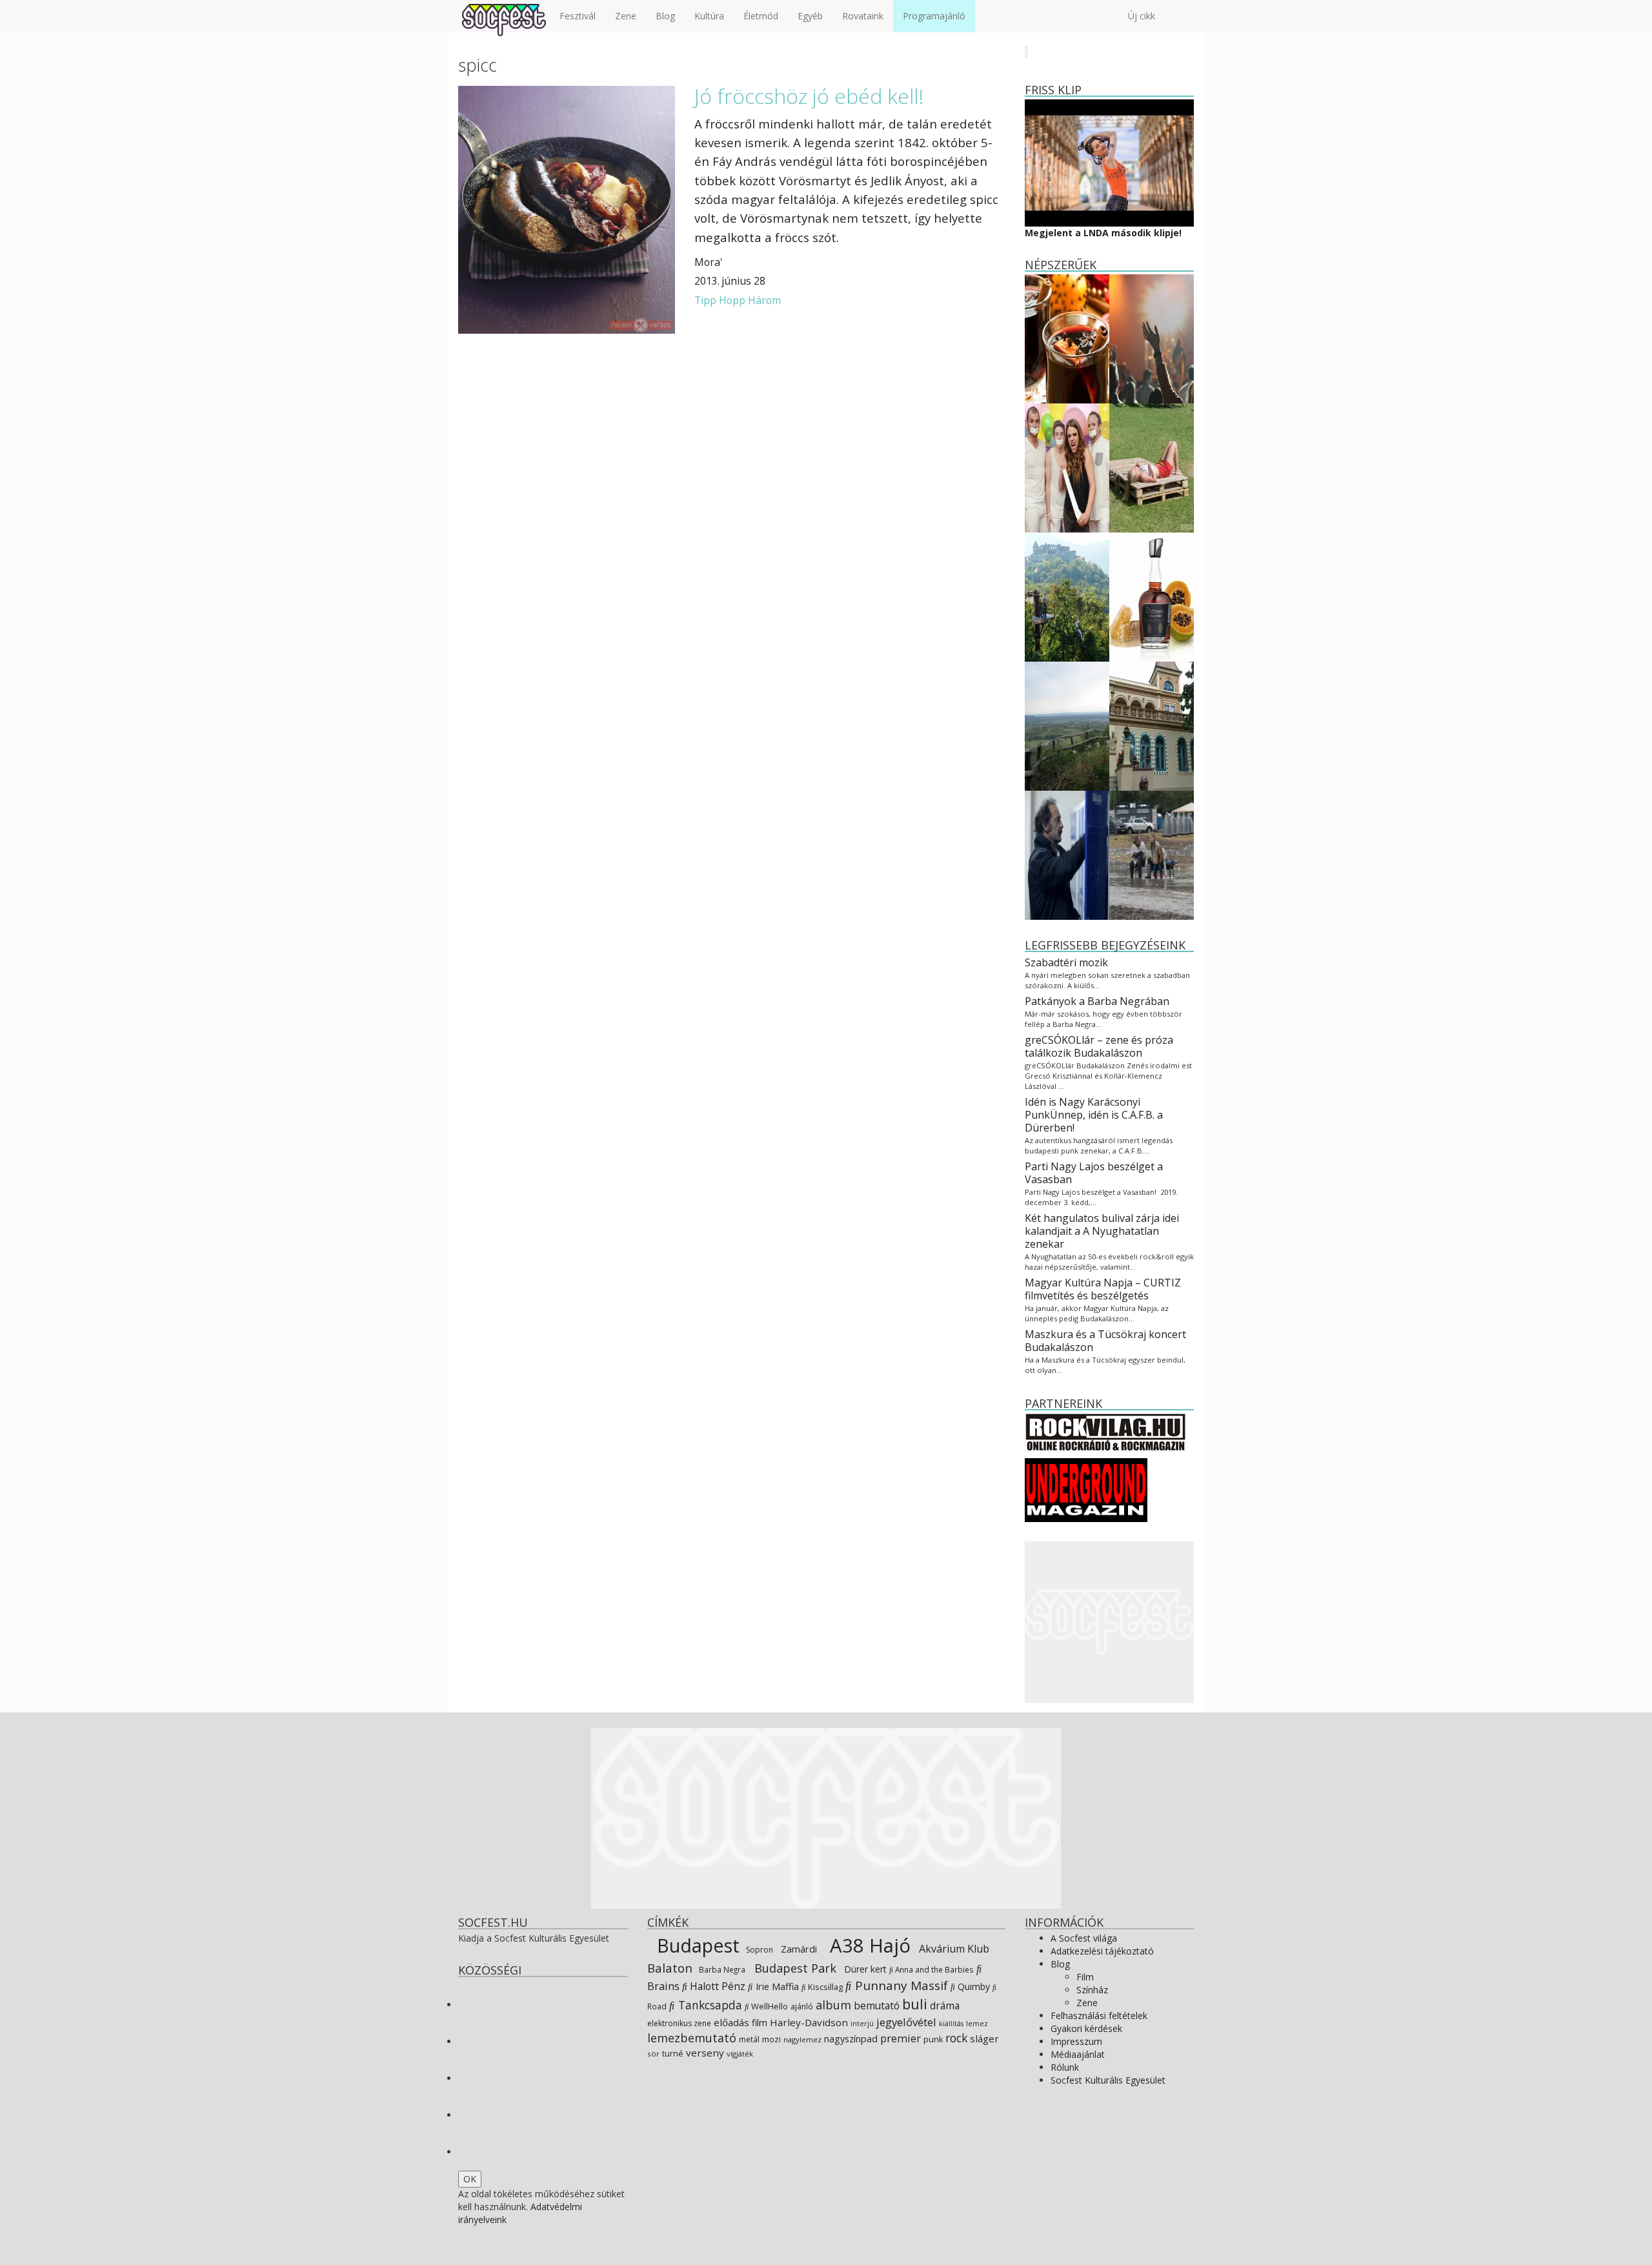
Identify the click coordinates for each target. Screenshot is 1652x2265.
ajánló (802, 2006)
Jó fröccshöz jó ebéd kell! (809, 96)
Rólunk (1065, 2067)
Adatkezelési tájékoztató (1102, 1951)
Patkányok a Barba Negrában (1097, 1001)
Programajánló (934, 16)
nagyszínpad (851, 2039)
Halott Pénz (716, 1986)
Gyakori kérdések (1086, 2028)
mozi (771, 2039)
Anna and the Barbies (933, 1969)
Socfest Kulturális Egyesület (1108, 2080)
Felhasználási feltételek (1099, 2016)
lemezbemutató (692, 2038)
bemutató (877, 2006)
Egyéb (810, 16)
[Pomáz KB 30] (1067, 725)
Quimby (972, 1986)
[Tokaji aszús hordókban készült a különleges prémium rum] (1152, 596)
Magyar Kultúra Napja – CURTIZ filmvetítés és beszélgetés (1103, 1289)
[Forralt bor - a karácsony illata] (1067, 338)
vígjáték (740, 2054)
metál (749, 2039)
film (760, 2023)
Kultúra (709, 16)
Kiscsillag (824, 1987)
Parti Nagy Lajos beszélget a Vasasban (1094, 1173)
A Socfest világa (1084, 1938)
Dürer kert (864, 1969)
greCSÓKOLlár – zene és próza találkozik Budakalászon (1099, 1046)
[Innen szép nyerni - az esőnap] (1152, 854)
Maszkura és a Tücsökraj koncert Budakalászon (1105, 1341)
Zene (626, 16)
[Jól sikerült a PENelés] (1152, 725)
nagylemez (802, 2039)
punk (933, 2039)
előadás (731, 2022)
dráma (945, 2006)
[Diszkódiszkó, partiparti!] (1152, 338)
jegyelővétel (906, 2022)
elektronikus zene (679, 2023)
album (833, 2005)
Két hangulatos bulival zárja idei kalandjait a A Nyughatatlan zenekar (1102, 1231)
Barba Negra (721, 1969)
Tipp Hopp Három (738, 300)
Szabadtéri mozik (1066, 962)
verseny (705, 2053)
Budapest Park (794, 1968)
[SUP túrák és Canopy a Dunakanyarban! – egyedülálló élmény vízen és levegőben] (1067, 596)
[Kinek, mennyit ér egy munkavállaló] (1067, 854)
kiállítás (951, 2024)
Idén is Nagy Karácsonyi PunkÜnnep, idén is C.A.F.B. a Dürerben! (1094, 1115)
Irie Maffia (776, 1986)
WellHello (769, 2006)
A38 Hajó (868, 1945)
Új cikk (1142, 16)
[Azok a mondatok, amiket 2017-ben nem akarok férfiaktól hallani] (1067, 467)
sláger (984, 2038)
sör (653, 2054)
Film (1085, 1977)
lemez (977, 2023)
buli (915, 2004)
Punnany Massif (900, 1986)
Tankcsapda (709, 2005)
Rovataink (863, 16)
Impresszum (1076, 2041)
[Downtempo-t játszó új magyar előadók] (1152, 467)
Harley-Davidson (809, 2022)
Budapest (696, 1945)
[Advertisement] (1110, 1622)
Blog (665, 16)
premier (901, 2038)
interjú (862, 2024)
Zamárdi (798, 1949)
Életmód (761, 16)
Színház (1092, 1990)
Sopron (759, 1950)
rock (956, 2038)
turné (673, 2054)
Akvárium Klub (953, 1949)
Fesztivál (578, 16)
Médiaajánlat (1078, 2054)
